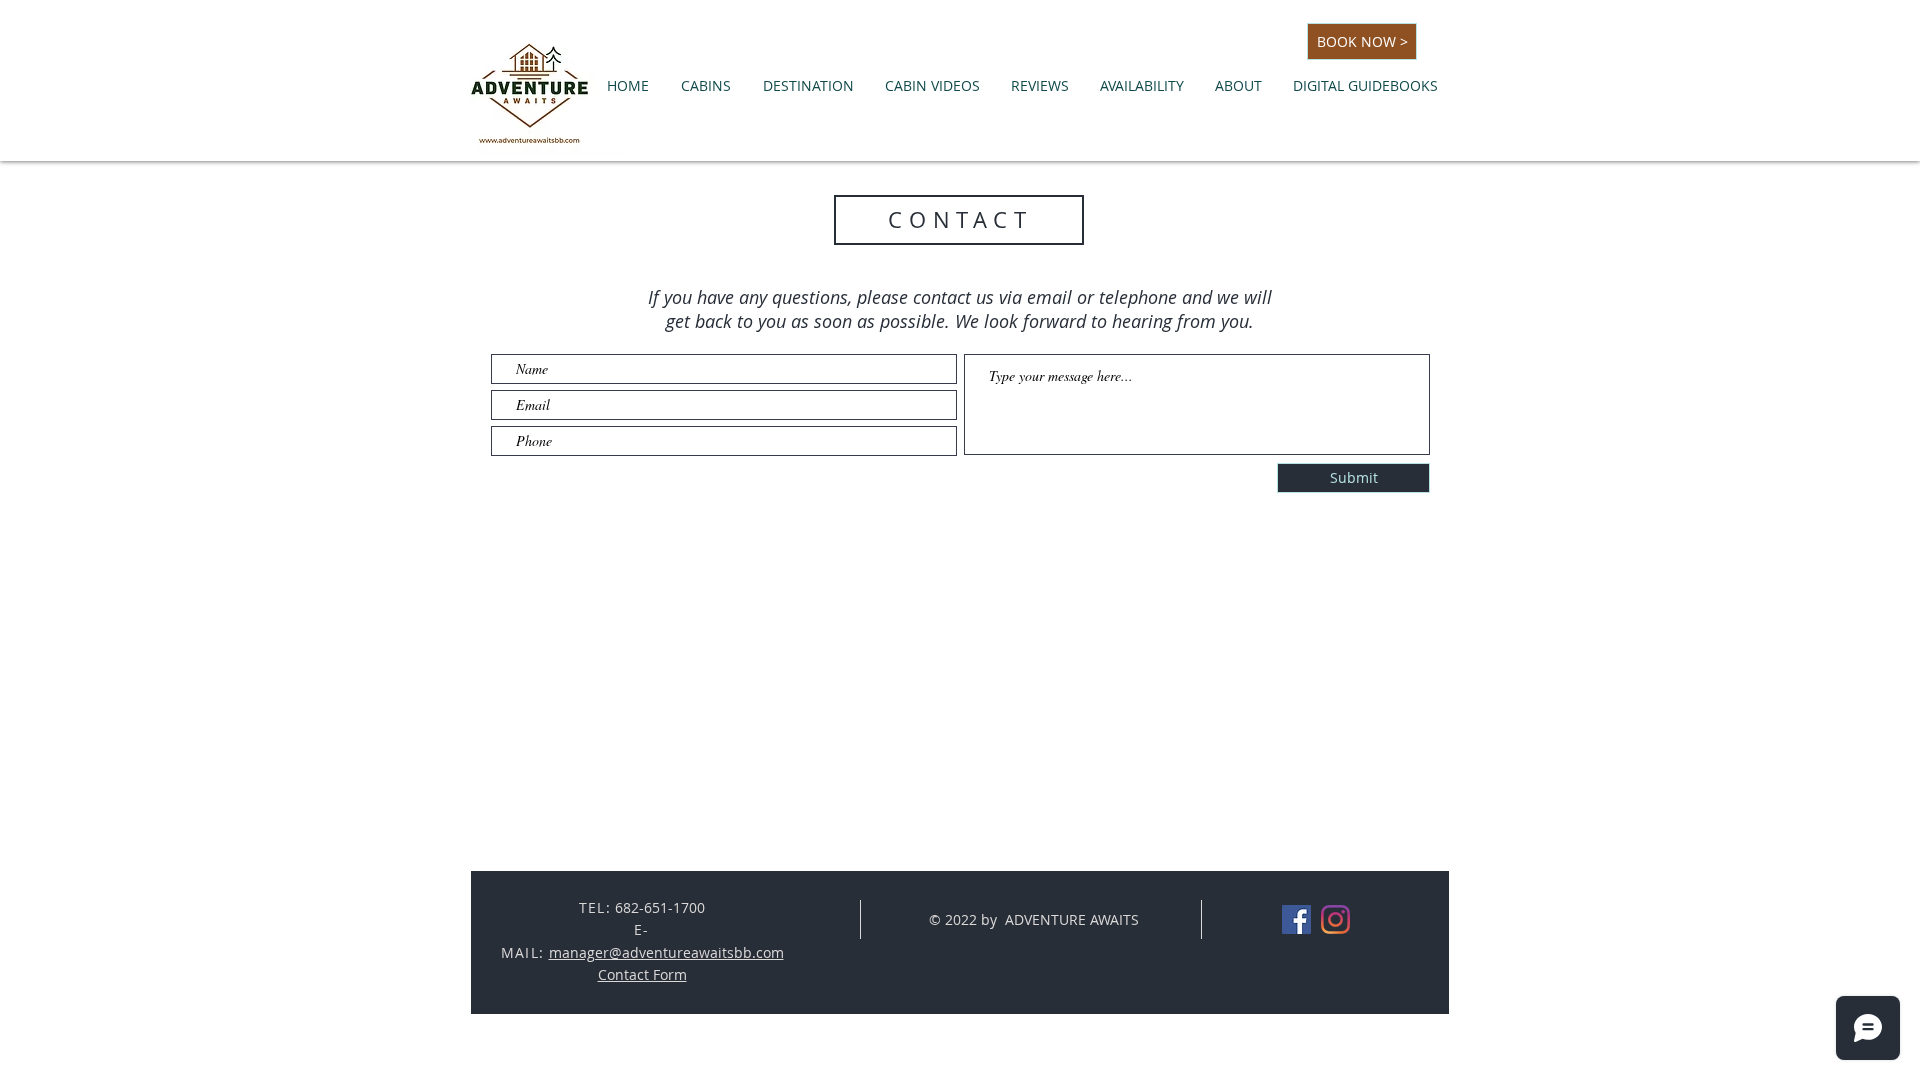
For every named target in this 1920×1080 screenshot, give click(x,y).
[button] (706, 86)
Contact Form (642, 974)
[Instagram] (1335, 919)
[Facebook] (1296, 919)
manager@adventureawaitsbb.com (666, 952)
